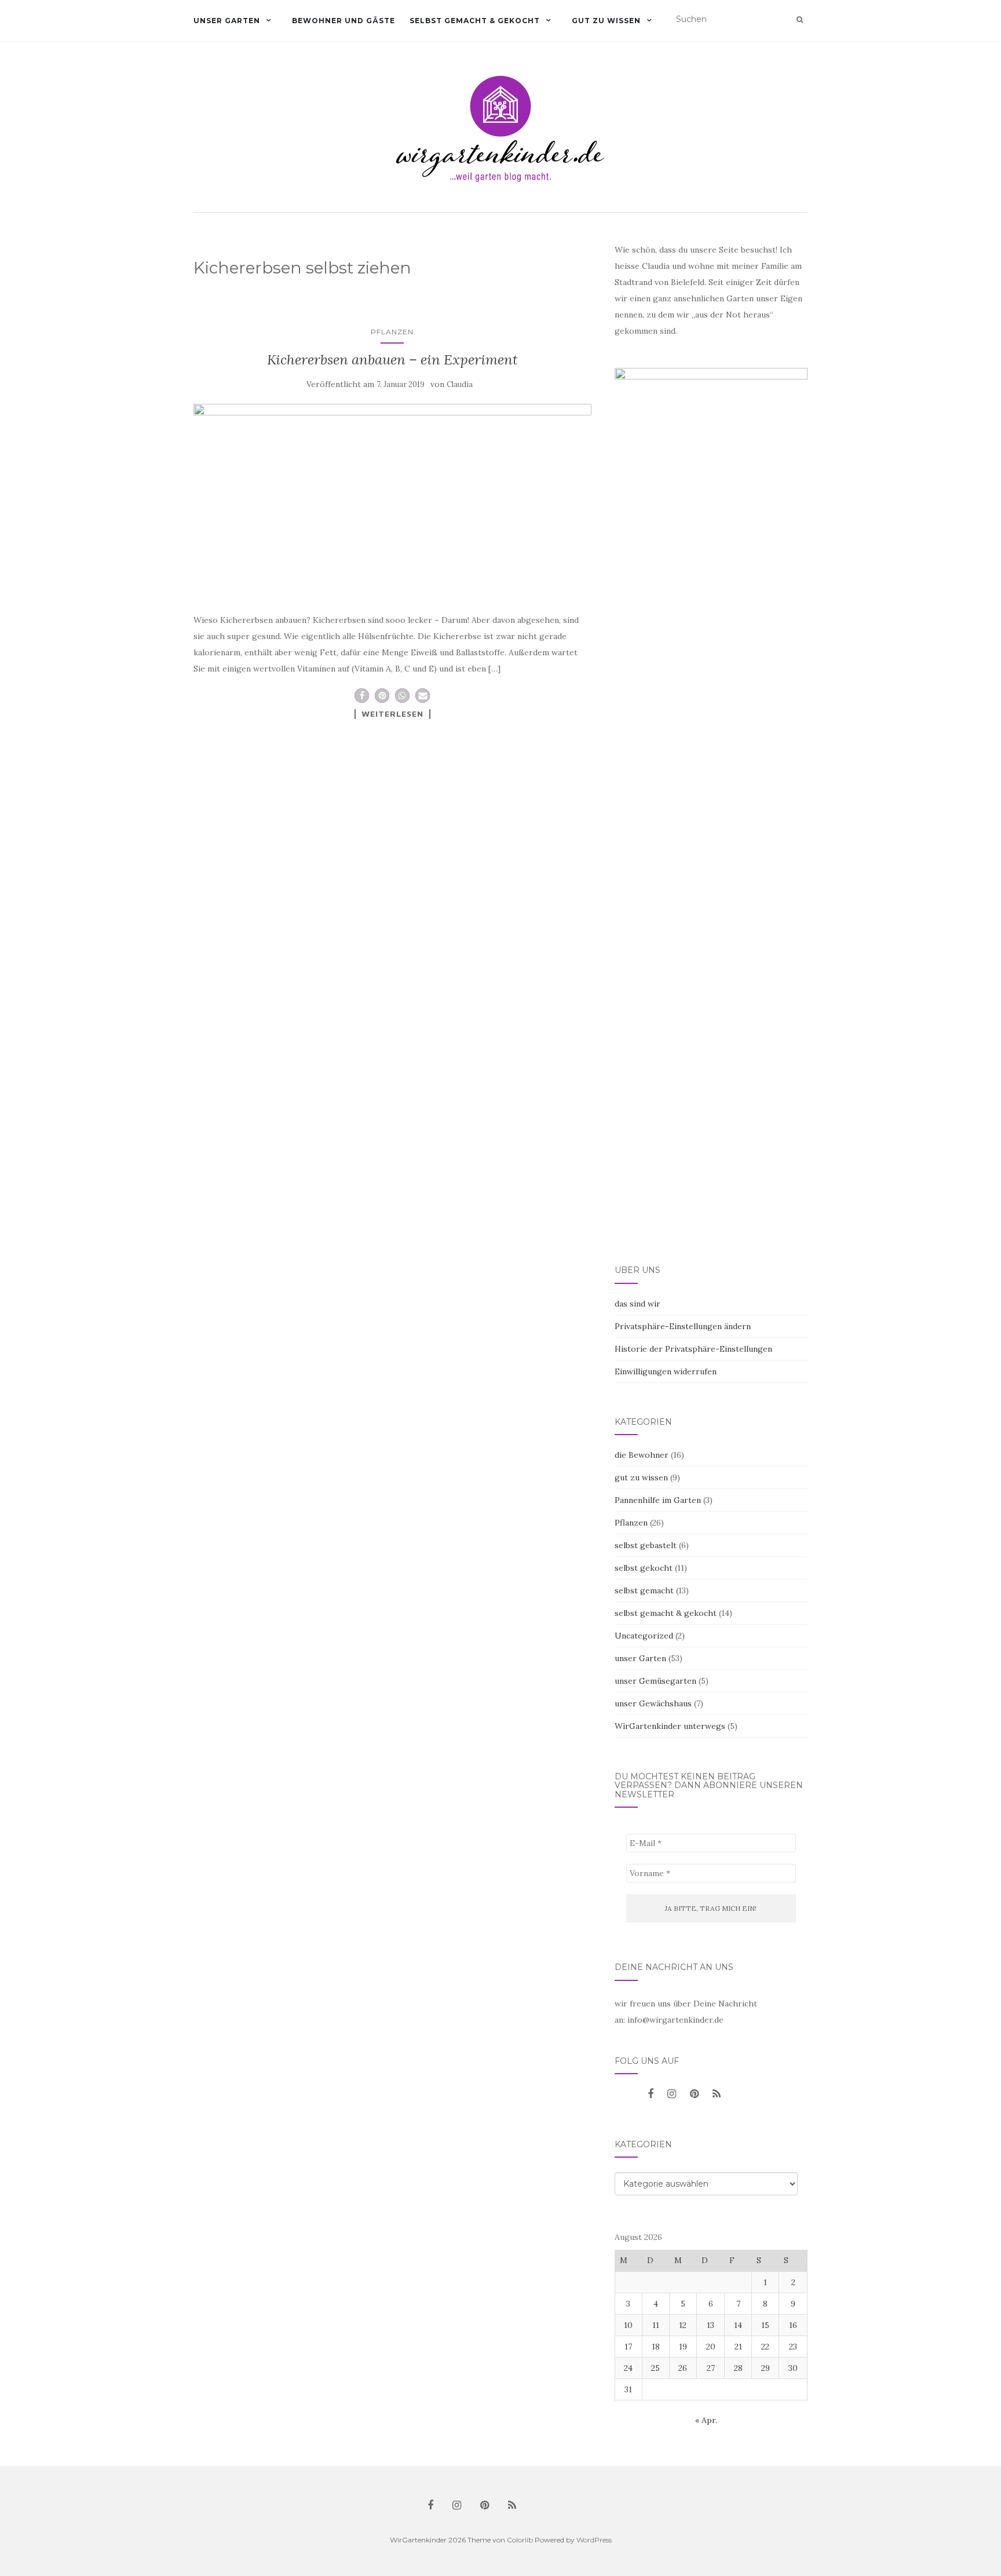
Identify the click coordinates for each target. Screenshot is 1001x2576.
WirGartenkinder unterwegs (670, 1726)
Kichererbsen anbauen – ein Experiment (392, 360)
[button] (362, 696)
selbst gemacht (644, 1590)
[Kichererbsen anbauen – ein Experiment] (392, 498)
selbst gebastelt (646, 1545)
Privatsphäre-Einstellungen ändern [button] (683, 1326)
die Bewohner (642, 1455)
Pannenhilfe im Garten (658, 1500)
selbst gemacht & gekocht (475, 21)
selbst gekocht (644, 1568)
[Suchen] (800, 20)
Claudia (460, 384)
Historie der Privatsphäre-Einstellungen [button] (693, 1349)
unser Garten (227, 21)
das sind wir (638, 1304)
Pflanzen (392, 332)
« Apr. (706, 2420)
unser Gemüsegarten (655, 1681)
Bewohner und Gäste (344, 21)
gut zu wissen (606, 21)
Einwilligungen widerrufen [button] (666, 1371)
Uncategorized (644, 1636)
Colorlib (520, 2540)
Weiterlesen (392, 714)
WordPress (594, 2540)
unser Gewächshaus (653, 1703)
